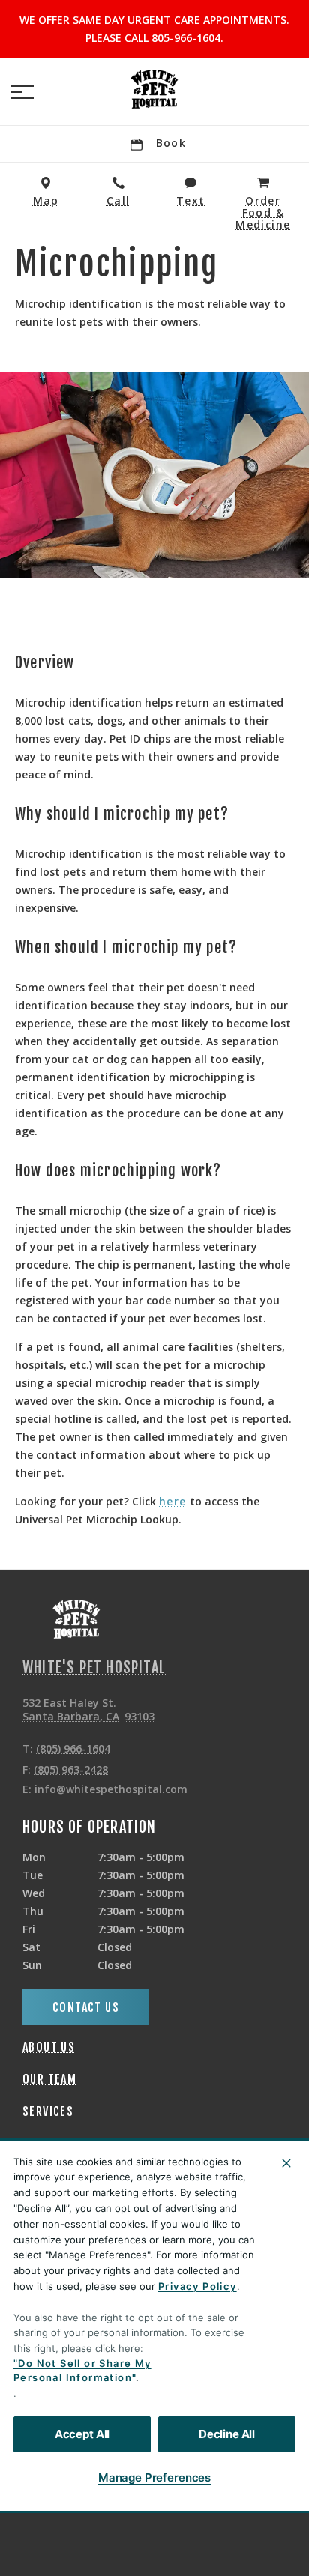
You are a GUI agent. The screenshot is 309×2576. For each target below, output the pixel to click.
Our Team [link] (49, 2079)
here (173, 1502)
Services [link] (48, 2111)
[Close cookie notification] (286, 2163)
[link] (154, 89)
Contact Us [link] (86, 2007)
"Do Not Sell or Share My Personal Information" (82, 2371)
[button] (22, 92)
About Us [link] (49, 2047)
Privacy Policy (198, 2286)
